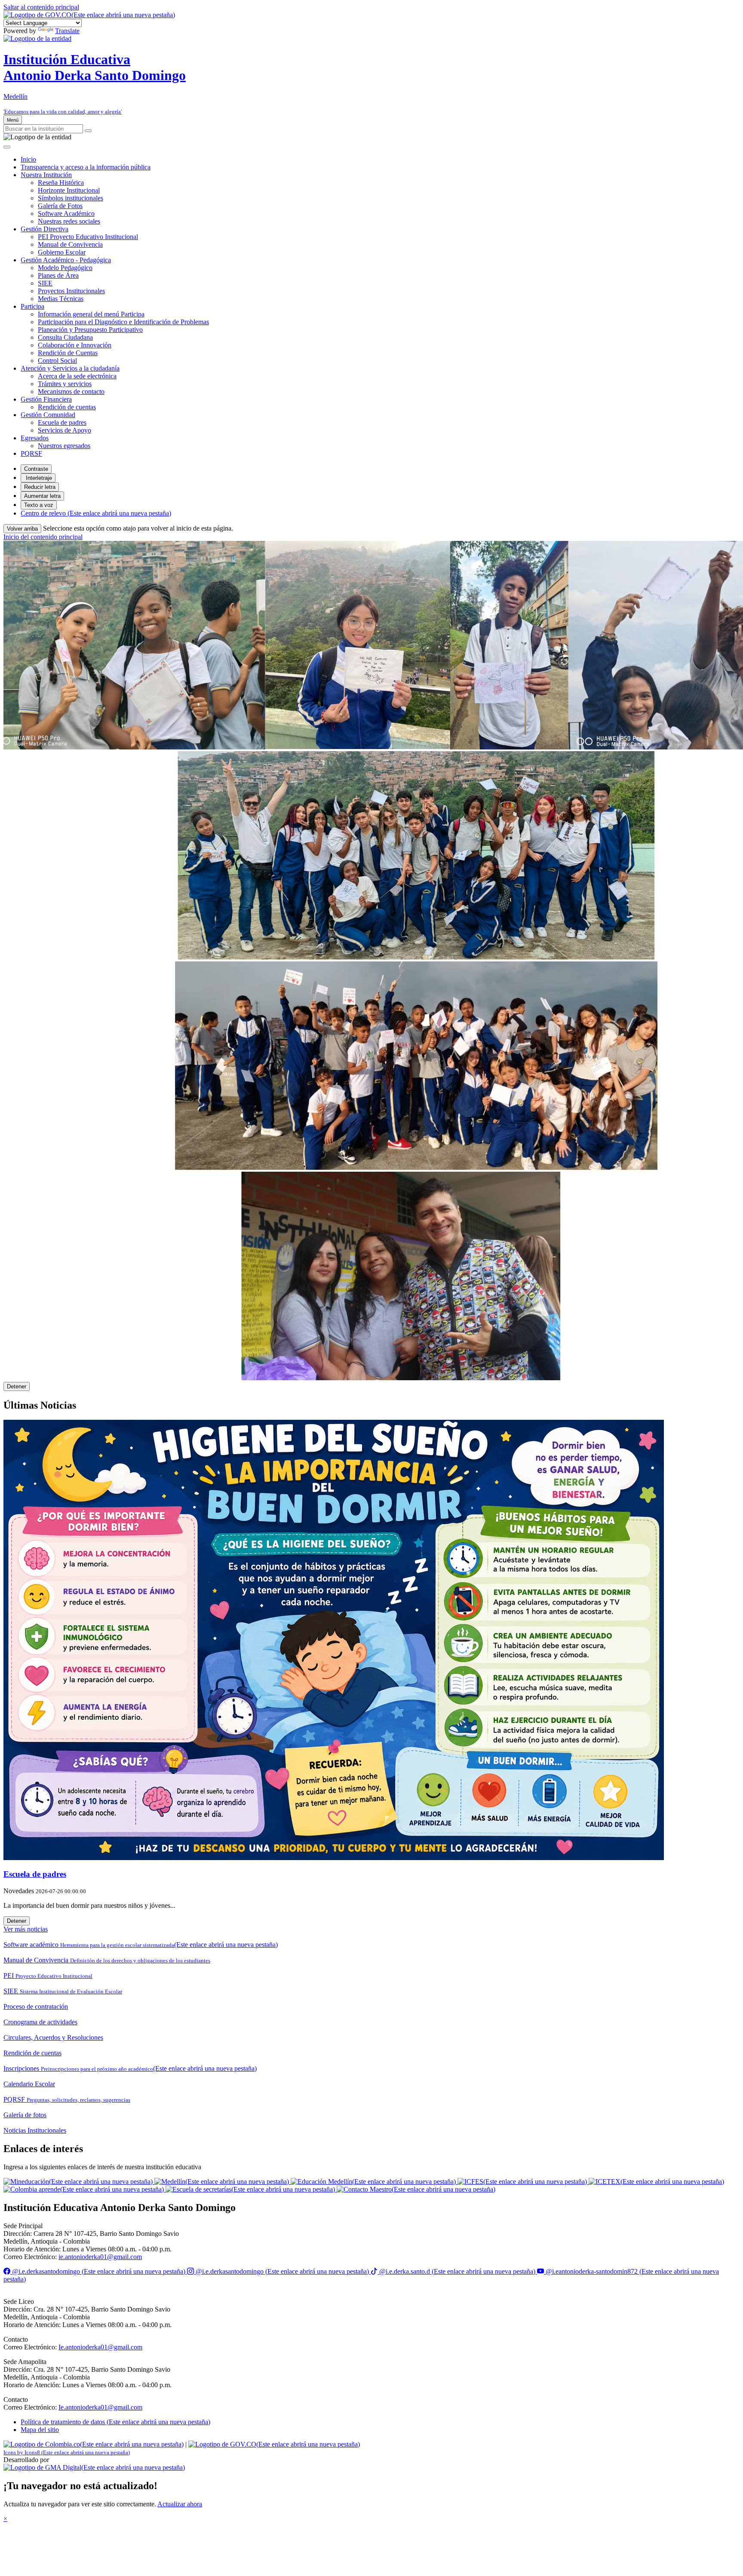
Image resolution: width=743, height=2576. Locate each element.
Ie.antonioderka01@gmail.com (100, 2347)
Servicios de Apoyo (64, 430)
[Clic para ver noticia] (371, 1641)
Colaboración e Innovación (75, 345)
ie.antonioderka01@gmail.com (100, 2257)
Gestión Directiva (45, 229)
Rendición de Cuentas (68, 353)
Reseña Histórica (61, 183)
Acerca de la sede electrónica (77, 376)
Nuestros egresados (64, 446)
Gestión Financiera (46, 399)
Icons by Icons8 (67, 2452)
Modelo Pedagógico (65, 268)
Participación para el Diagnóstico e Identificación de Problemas (123, 322)
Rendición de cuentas (67, 407)
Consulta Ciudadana (65, 337)
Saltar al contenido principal (41, 7)
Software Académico (66, 213)
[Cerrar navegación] (7, 147)
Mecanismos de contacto (71, 391)
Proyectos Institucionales (71, 291)
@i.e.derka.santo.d (456, 2271)
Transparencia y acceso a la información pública (86, 167)
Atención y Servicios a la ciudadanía (70, 368)
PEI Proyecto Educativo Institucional (88, 237)
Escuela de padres (62, 422)
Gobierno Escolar (62, 252)
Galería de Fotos (60, 206)
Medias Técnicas (61, 299)
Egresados (35, 438)
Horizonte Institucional (69, 190)
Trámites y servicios (65, 384)
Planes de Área (58, 275)
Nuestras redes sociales (69, 221)
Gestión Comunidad (48, 415)
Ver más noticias (26, 1929)
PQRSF (31, 453)
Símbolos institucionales (71, 198)
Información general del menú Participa (91, 314)
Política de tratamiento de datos (115, 2422)
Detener (17, 1386)
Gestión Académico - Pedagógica (66, 260)
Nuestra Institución (46, 175)
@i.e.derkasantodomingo (98, 2271)
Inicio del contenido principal (43, 537)
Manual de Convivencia (70, 244)
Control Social (57, 361)
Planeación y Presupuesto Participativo (90, 330)
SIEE (45, 283)
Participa (32, 306)
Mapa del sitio (40, 2430)
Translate (67, 31)
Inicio (28, 159)
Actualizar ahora (180, 2504)
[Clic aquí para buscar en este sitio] (88, 131)
